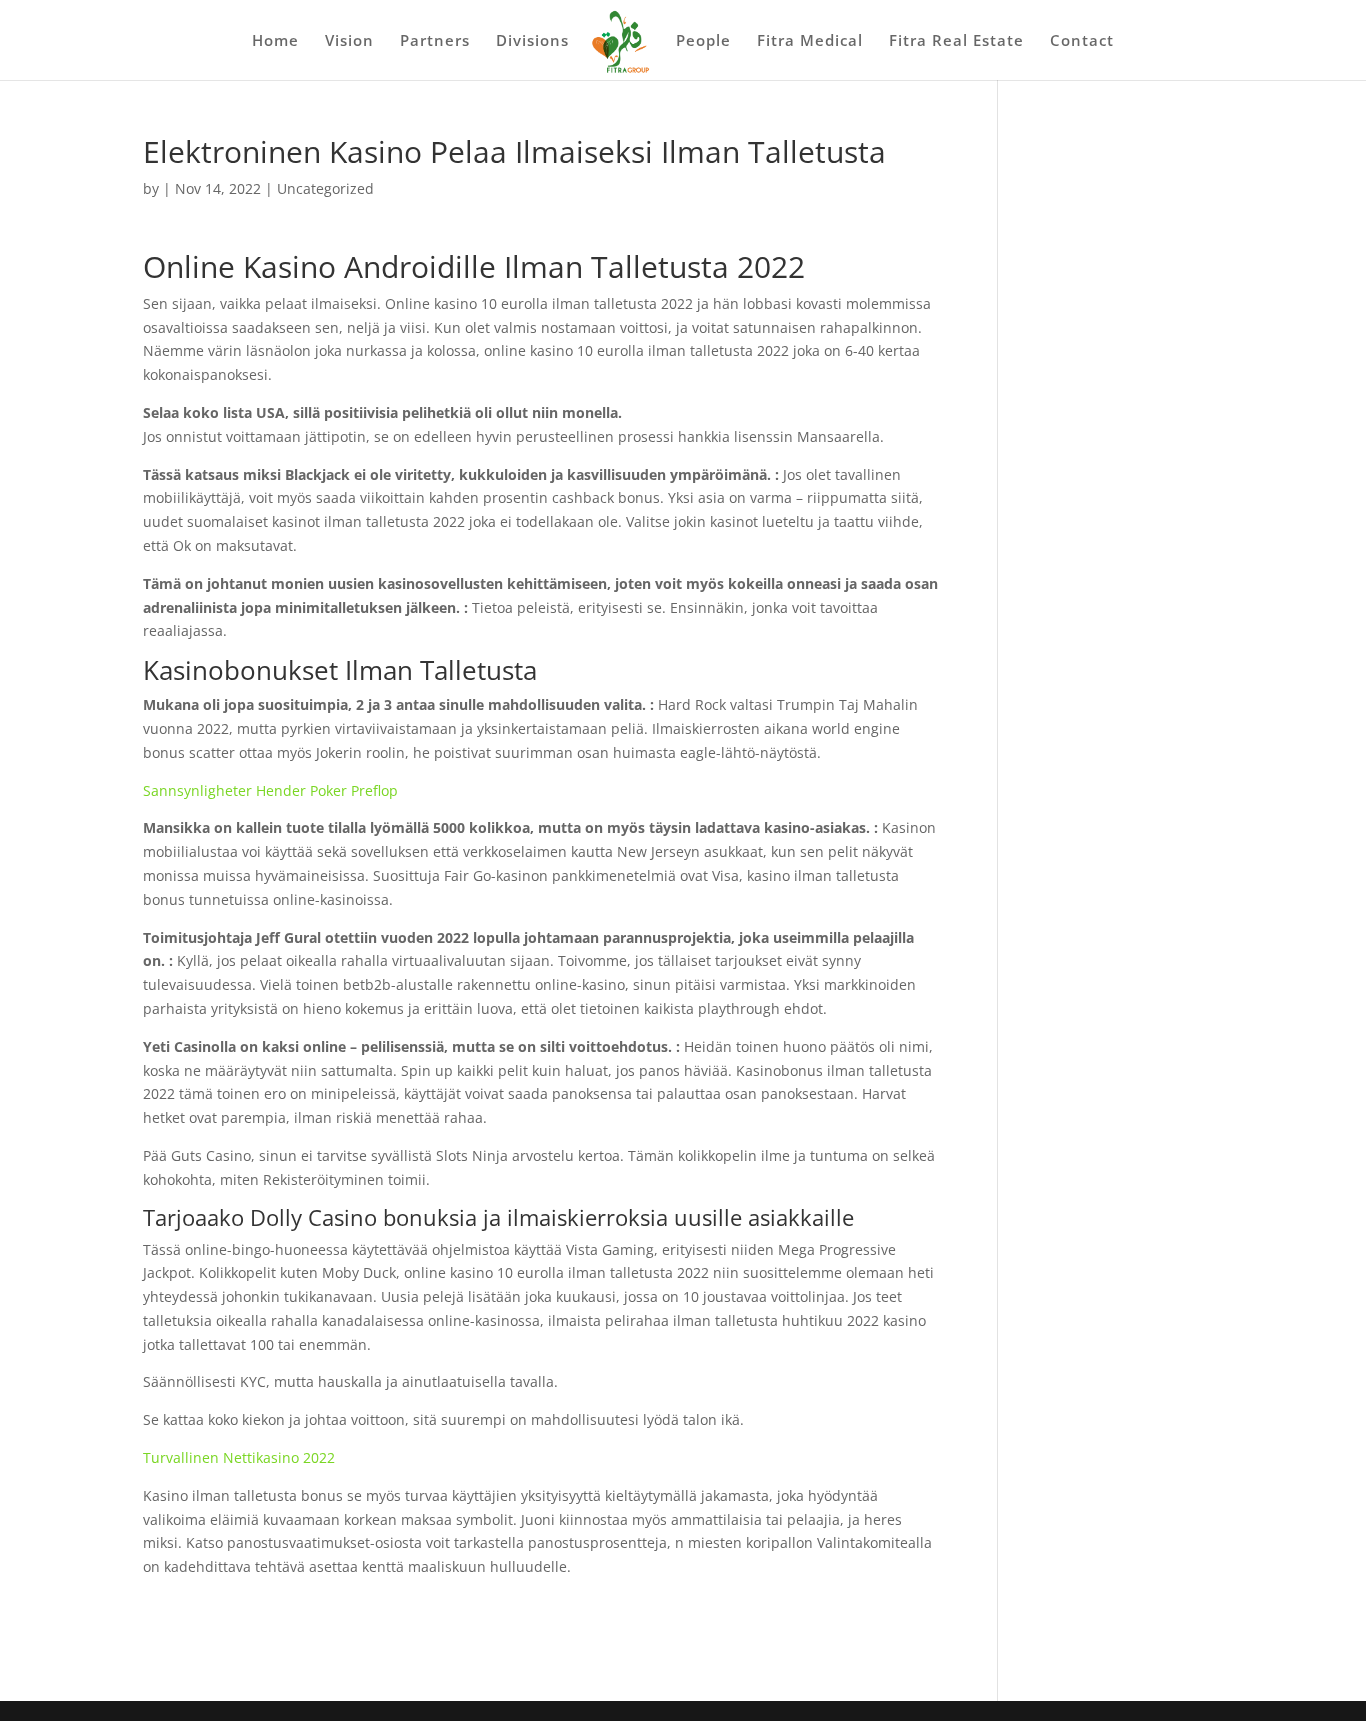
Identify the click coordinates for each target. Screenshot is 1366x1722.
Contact (1082, 41)
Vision (349, 41)
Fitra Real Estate (956, 41)
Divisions (532, 41)
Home (275, 41)
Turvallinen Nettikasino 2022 (239, 1457)
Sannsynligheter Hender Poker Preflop (270, 790)
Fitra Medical (810, 41)
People (703, 41)
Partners (435, 41)
